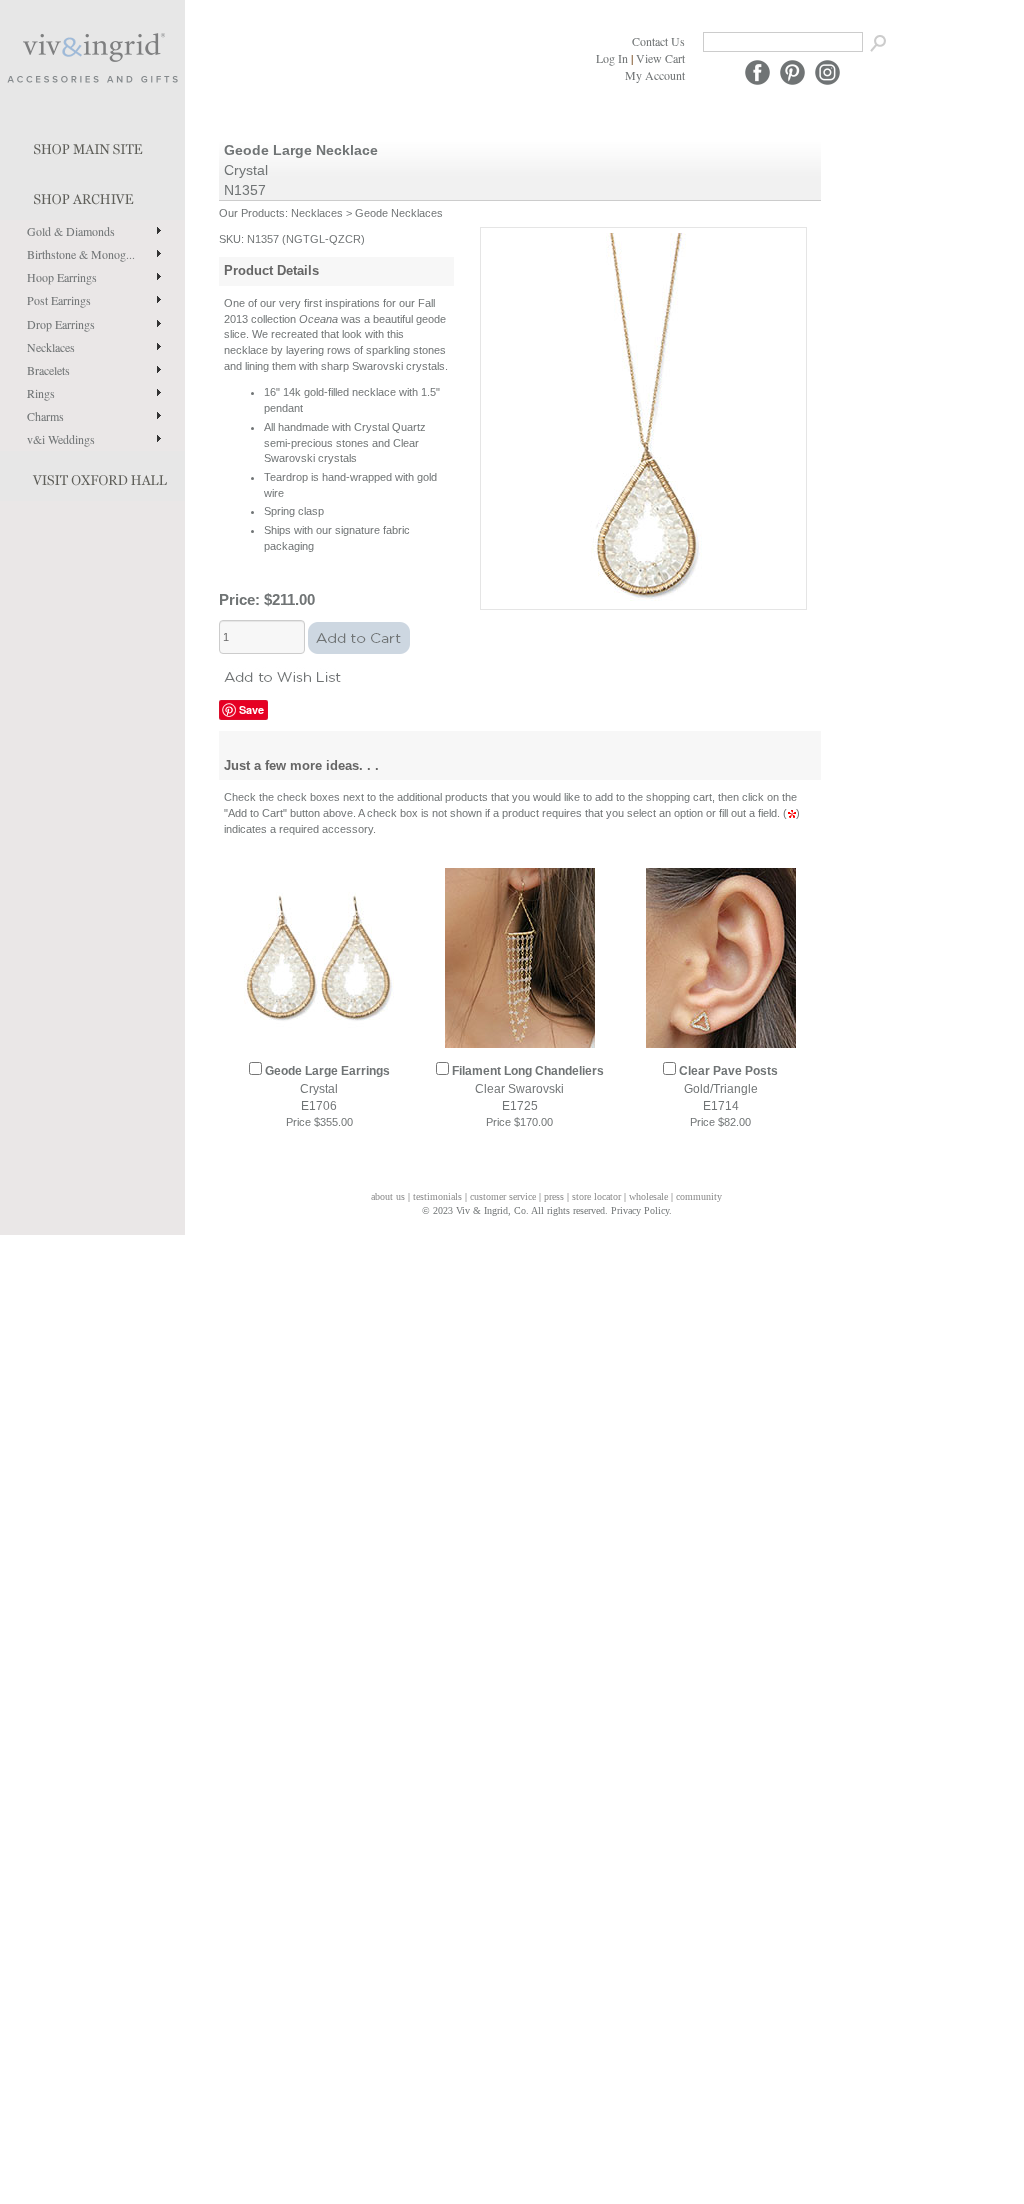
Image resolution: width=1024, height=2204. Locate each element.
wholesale (648, 1196)
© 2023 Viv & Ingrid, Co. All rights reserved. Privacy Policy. (547, 1210)
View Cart (660, 58)
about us (388, 1196)
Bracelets (48, 370)
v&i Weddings (61, 439)
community (699, 1196)
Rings (41, 393)
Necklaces (51, 347)
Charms (45, 416)
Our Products (252, 213)
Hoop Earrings (62, 277)
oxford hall (92, 476)
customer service (503, 1196)
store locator (596, 1196)
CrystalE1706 (327, 1088)
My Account (655, 75)
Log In (612, 58)
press (554, 1196)
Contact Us (658, 41)
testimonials (437, 1196)
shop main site (92, 145)
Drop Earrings (61, 324)
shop (92, 195)
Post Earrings (59, 300)
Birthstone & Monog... (81, 254)
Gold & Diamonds (71, 231)
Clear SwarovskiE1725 (528, 1088)
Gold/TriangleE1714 (728, 1088)
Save (251, 709)
